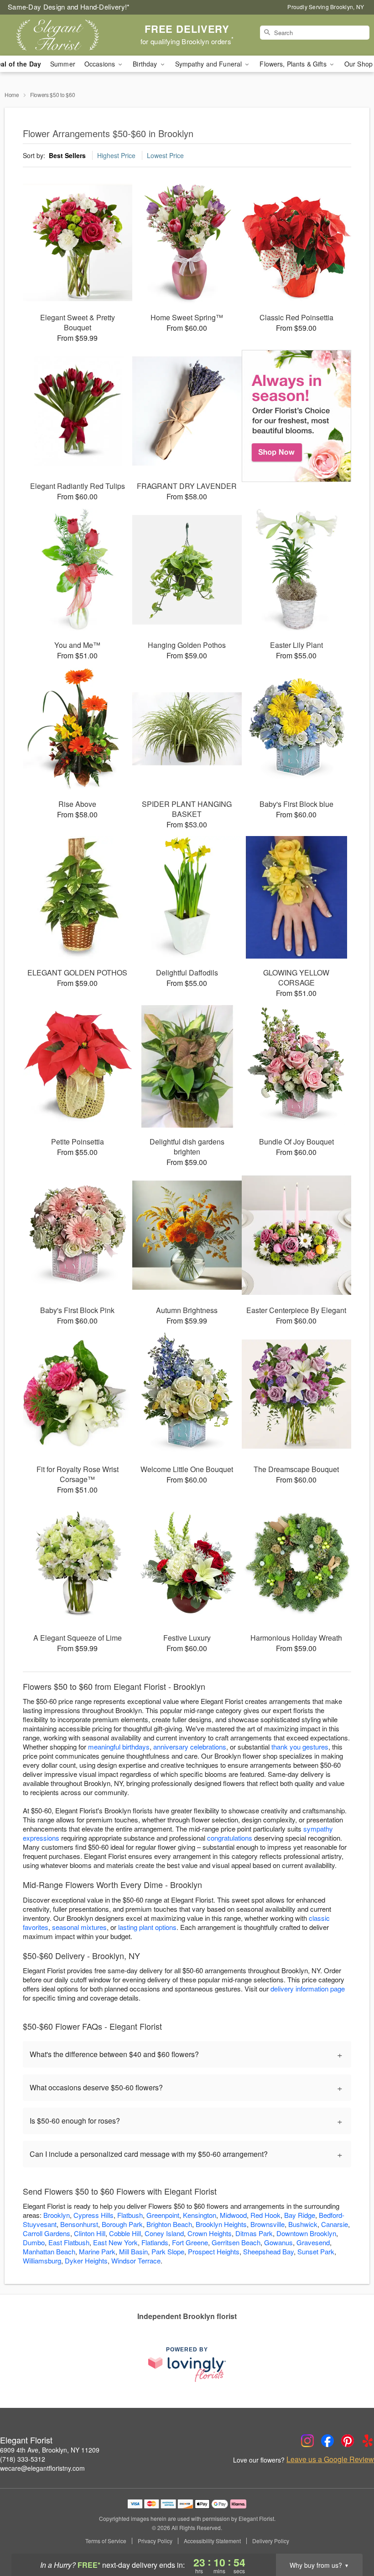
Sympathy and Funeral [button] (210, 64)
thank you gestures (300, 1747)
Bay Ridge (300, 2215)
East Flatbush (69, 2242)
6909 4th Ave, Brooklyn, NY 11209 (50, 2450)
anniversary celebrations (190, 1747)
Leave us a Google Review (330, 2459)
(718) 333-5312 (23, 2459)
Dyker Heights (86, 2260)
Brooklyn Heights (221, 2224)
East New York (115, 2242)
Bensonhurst (79, 2224)
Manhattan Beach (49, 2251)
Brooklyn (57, 2215)
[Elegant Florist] (64, 35)
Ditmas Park (254, 2233)
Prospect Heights (214, 2251)
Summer (63, 64)
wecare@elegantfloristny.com (42, 2468)
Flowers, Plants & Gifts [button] (294, 64)
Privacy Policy (155, 2541)
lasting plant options (147, 1927)
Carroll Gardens (47, 2233)
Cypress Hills (93, 2215)
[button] (350, 2537)
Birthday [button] (146, 64)
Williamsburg (42, 2260)
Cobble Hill (125, 2233)
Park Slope (168, 2251)
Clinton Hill (90, 2233)
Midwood (233, 2215)
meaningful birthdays (119, 1747)
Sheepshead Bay (268, 2251)
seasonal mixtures (79, 1927)
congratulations (230, 1838)
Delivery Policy (271, 2541)
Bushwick (303, 2224)
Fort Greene (190, 2242)
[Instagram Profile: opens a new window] (307, 2441)
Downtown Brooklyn (306, 2233)
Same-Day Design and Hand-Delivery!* (69, 7)
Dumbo (34, 2242)
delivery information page (308, 1988)
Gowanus (278, 2242)
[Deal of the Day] (296, 416)
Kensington (200, 2215)
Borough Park (122, 2224)
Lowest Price (165, 155)
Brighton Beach (169, 2224)
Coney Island (164, 2233)
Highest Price (116, 155)
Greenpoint (163, 2215)
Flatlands (155, 2242)
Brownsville (268, 2224)
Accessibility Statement (212, 2541)
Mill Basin (133, 2251)
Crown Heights (210, 2233)
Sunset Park (316, 2251)
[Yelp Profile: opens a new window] (368, 2441)
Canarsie (335, 2224)
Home (12, 95)
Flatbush (130, 2215)
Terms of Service (106, 2541)
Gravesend (313, 2242)
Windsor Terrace (136, 2260)
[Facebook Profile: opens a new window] (327, 2441)
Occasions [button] (101, 64)
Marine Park (97, 2251)
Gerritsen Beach (236, 2242)
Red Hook (265, 2215)
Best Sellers (67, 155)
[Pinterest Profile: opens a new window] (348, 2441)
